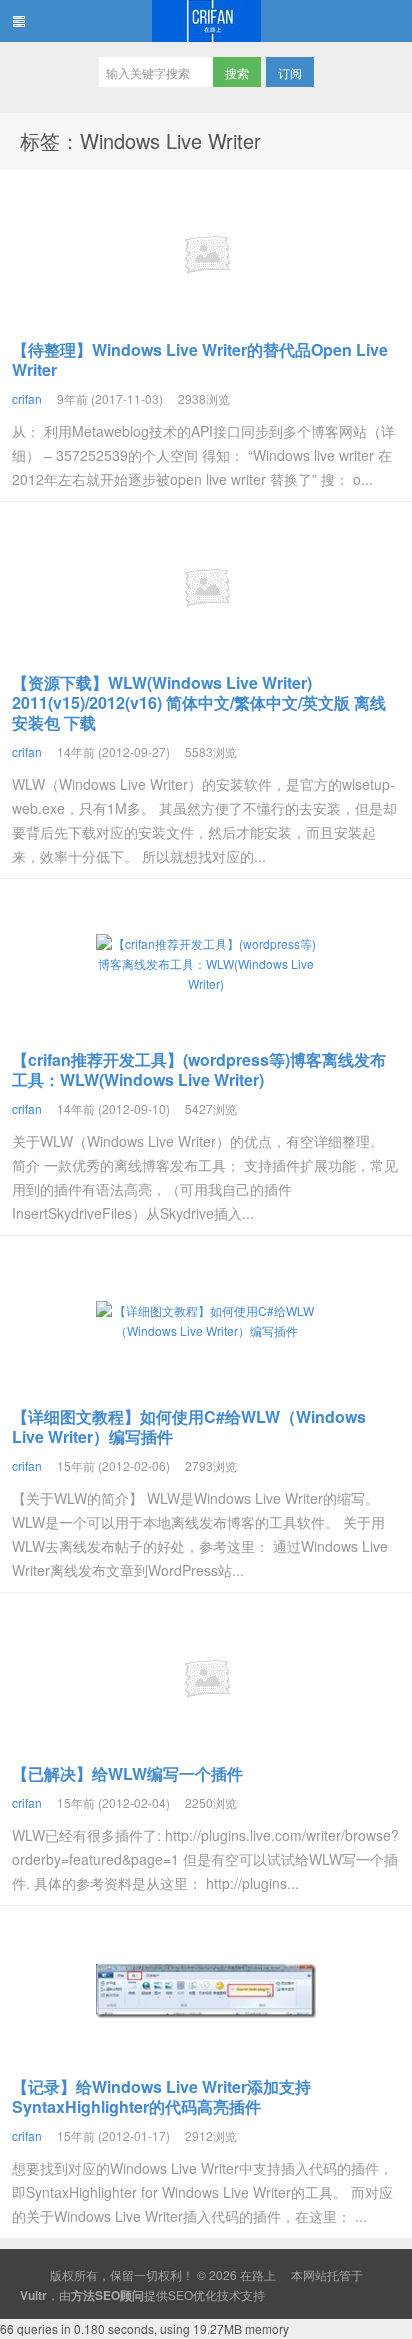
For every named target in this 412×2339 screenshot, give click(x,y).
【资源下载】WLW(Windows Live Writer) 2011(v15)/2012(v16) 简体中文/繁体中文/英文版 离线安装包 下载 (199, 702)
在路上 (206, 21)
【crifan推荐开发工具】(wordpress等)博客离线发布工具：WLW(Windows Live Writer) (199, 1069)
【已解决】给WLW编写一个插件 (127, 1773)
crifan (27, 398)
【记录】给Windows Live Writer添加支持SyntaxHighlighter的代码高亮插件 (161, 2096)
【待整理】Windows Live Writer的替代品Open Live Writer (200, 359)
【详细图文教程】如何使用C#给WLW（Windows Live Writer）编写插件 (189, 1426)
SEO (180, 2294)
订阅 (290, 72)
